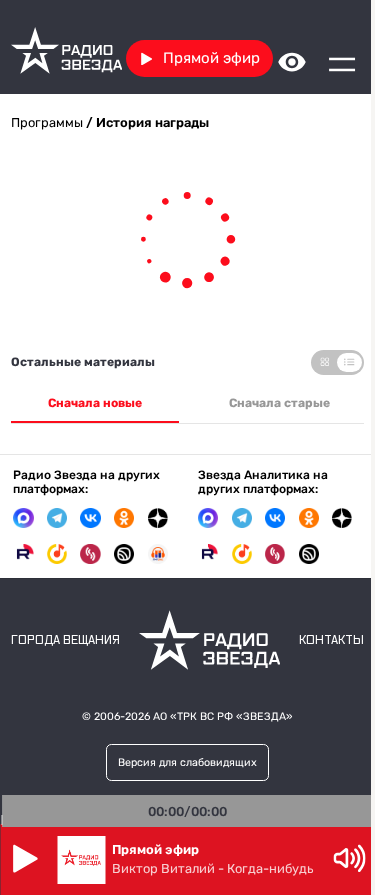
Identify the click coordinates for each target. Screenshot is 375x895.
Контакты (316, 640)
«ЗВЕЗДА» (257, 716)
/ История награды (146, 122)
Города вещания (65, 640)
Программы (47, 122)
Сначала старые (268, 403)
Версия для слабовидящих (180, 762)
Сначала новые (91, 403)
